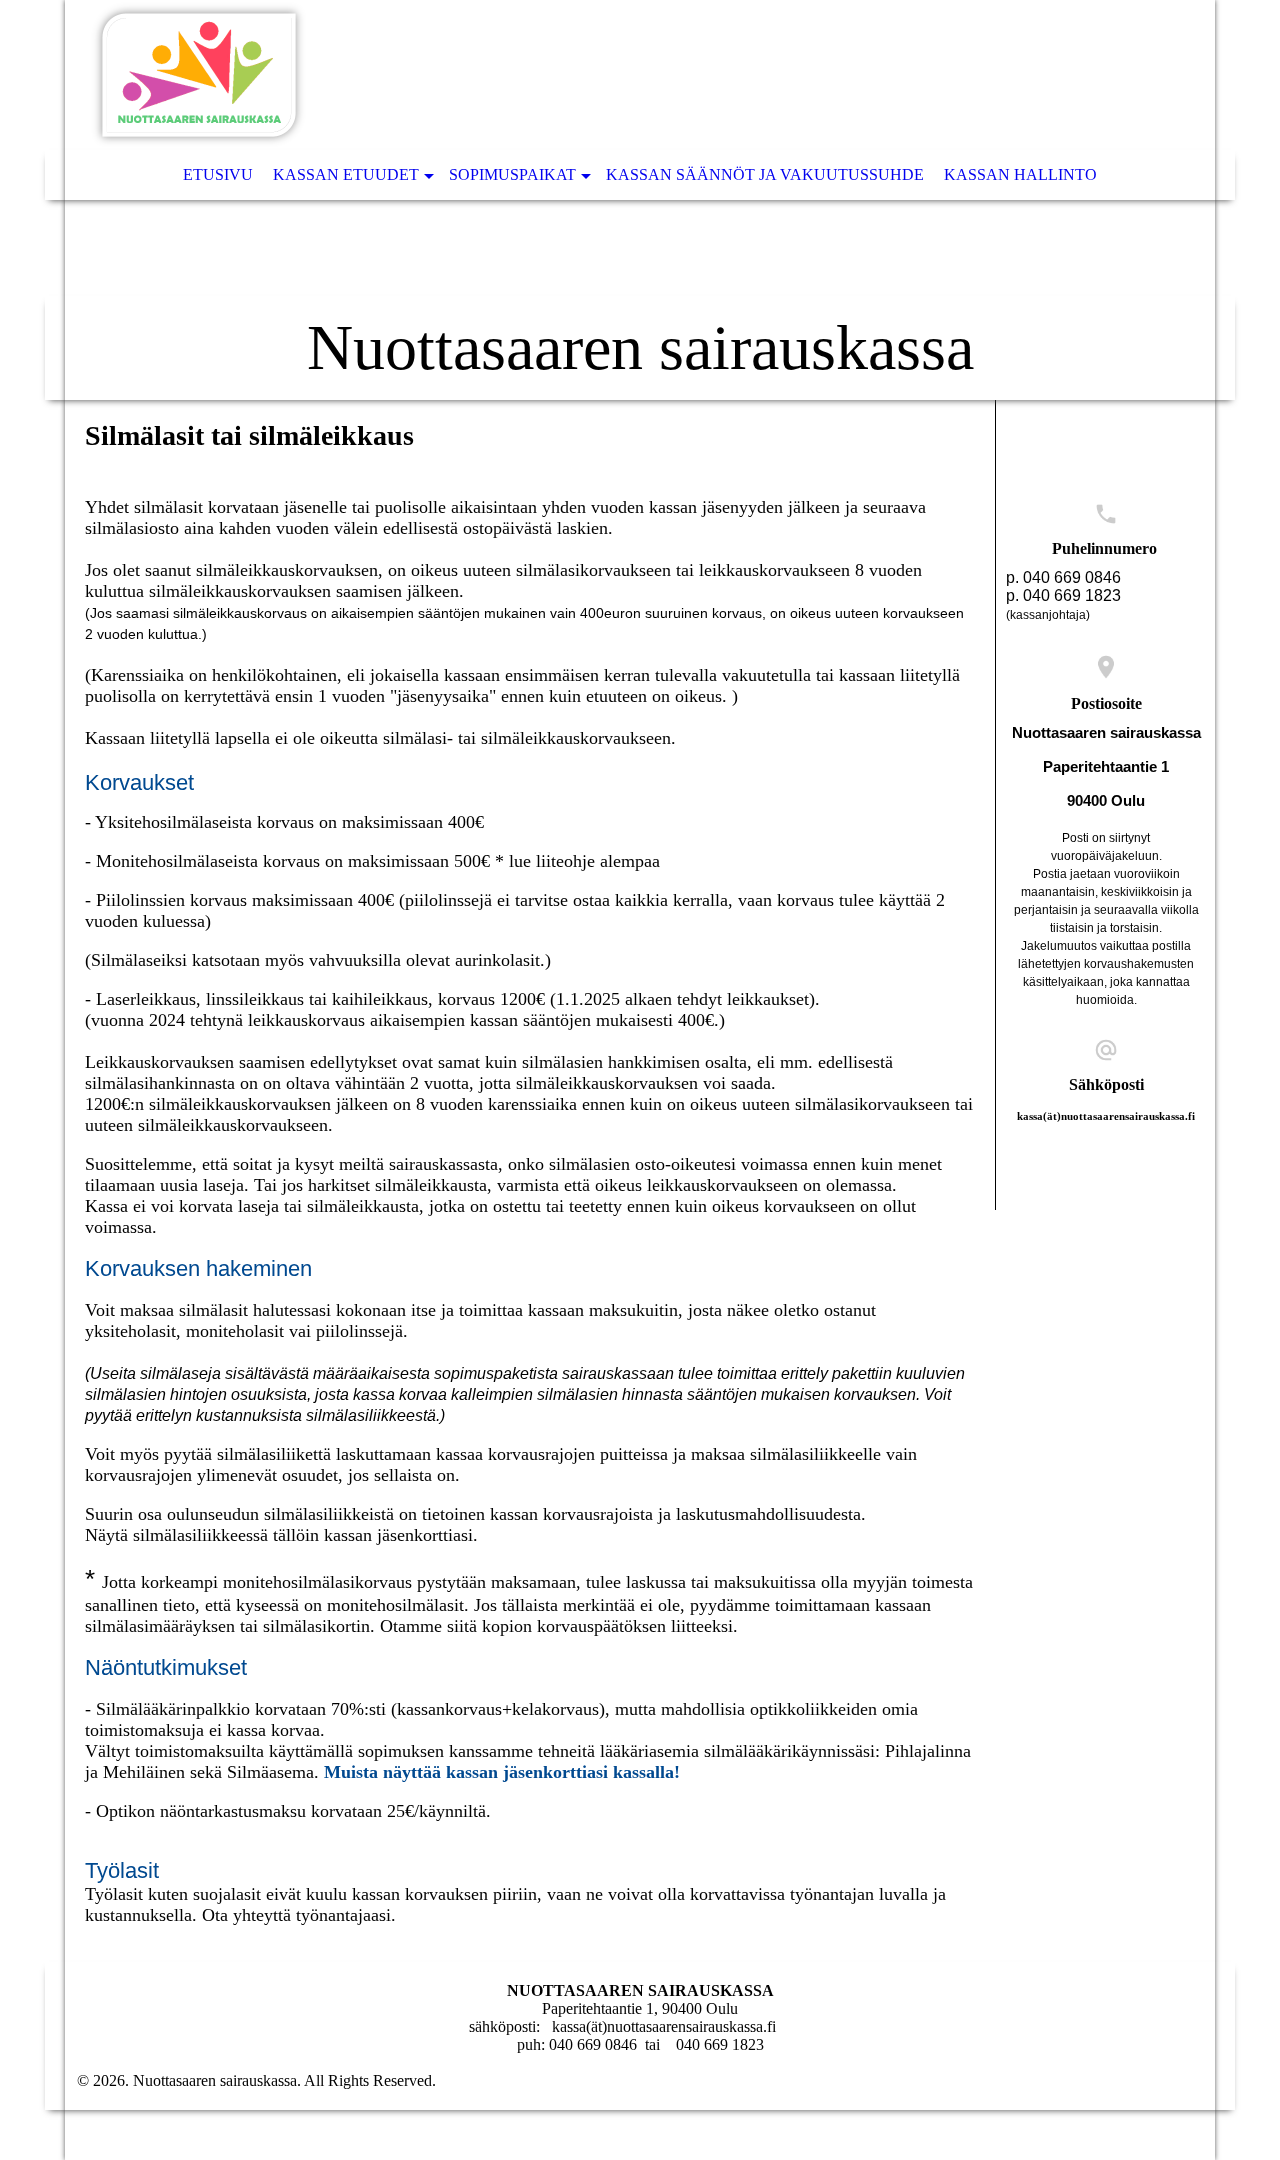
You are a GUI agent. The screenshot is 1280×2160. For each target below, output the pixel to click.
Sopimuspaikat (512, 174)
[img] (640, 200)
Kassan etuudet (346, 174)
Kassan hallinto (1020, 174)
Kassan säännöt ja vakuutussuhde (765, 174)
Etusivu (218, 174)
